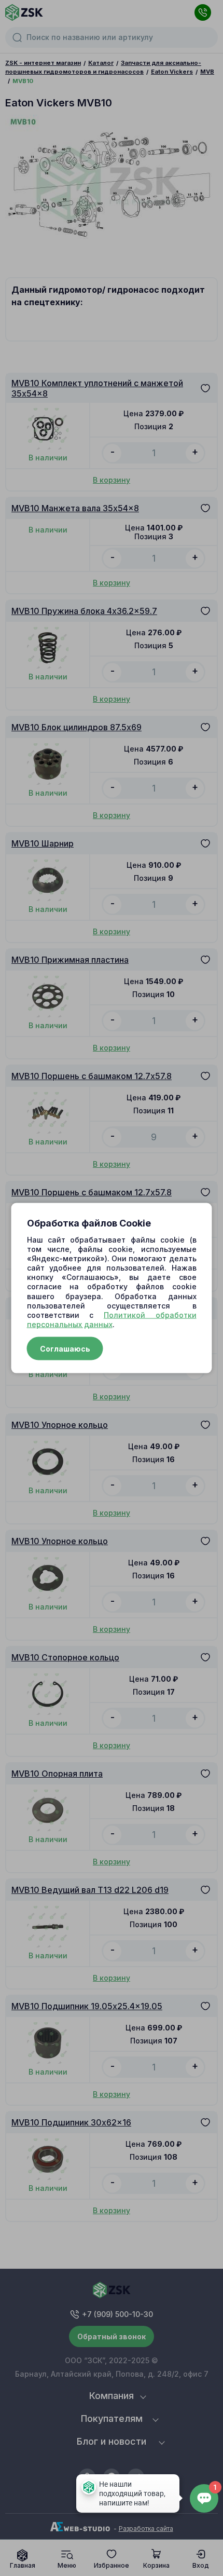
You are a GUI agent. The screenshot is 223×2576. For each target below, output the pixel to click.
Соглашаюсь (65, 1349)
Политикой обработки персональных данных (112, 1320)
